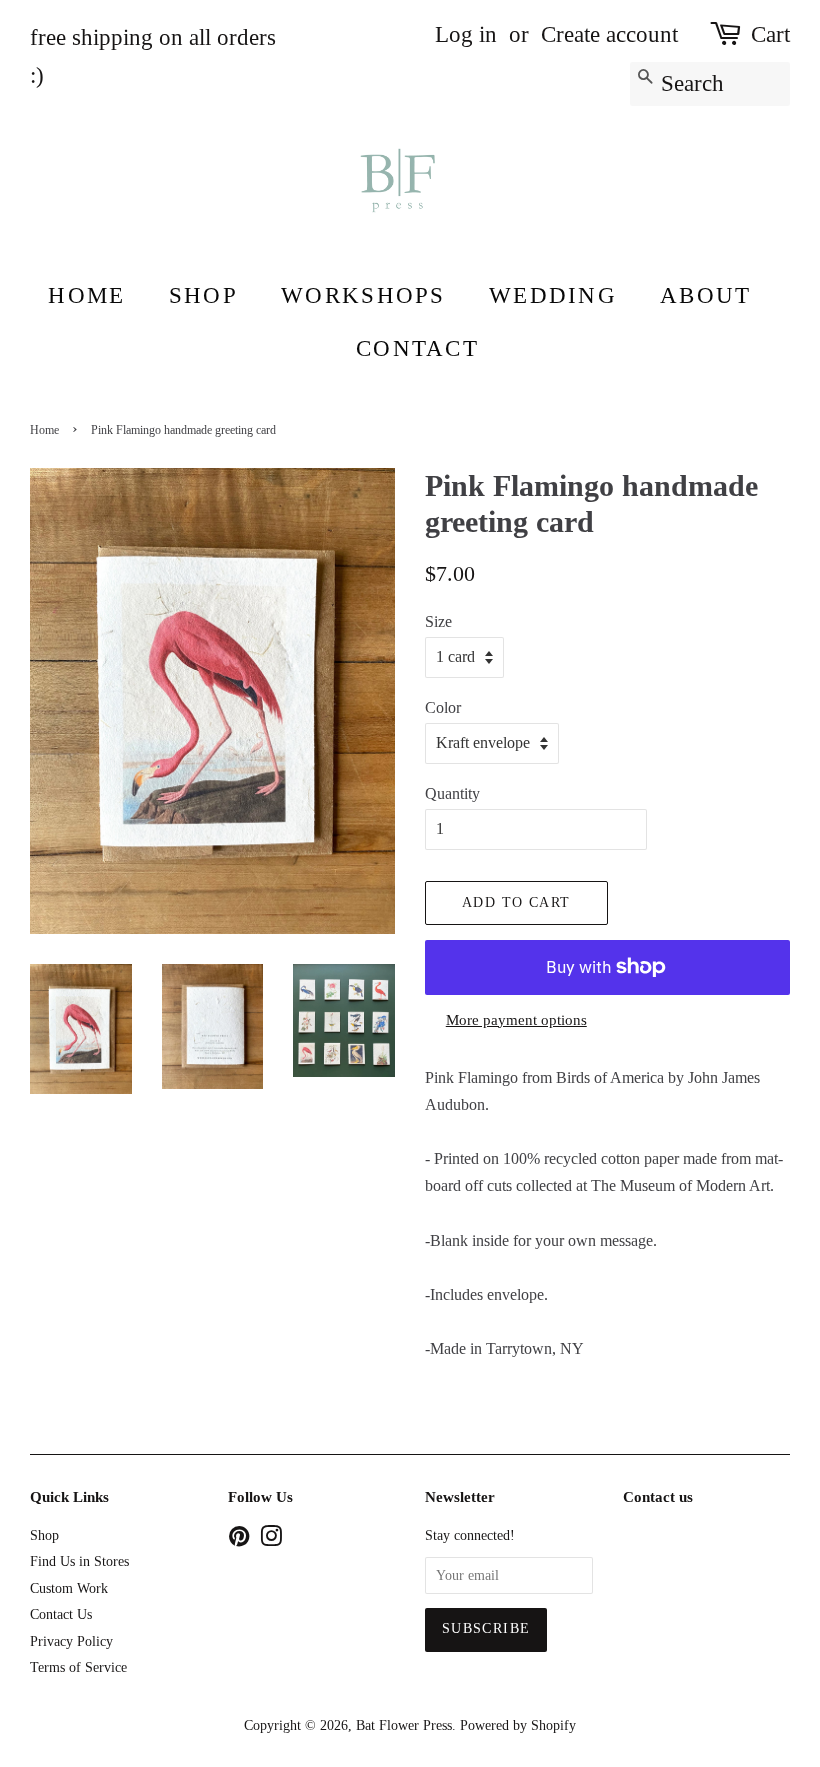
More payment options (516, 1020)
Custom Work (69, 1588)
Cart (770, 34)
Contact (417, 348)
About (705, 295)
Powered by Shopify (518, 1725)
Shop (203, 295)
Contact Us (61, 1614)
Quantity (452, 793)
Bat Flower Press (404, 1725)
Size (438, 621)
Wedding (553, 295)
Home (86, 295)
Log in (466, 34)
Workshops (363, 295)
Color (443, 707)
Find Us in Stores (79, 1561)
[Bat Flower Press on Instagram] (271, 1540)
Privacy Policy (71, 1641)
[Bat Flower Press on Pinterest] (239, 1540)
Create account (609, 34)
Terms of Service (78, 1667)
